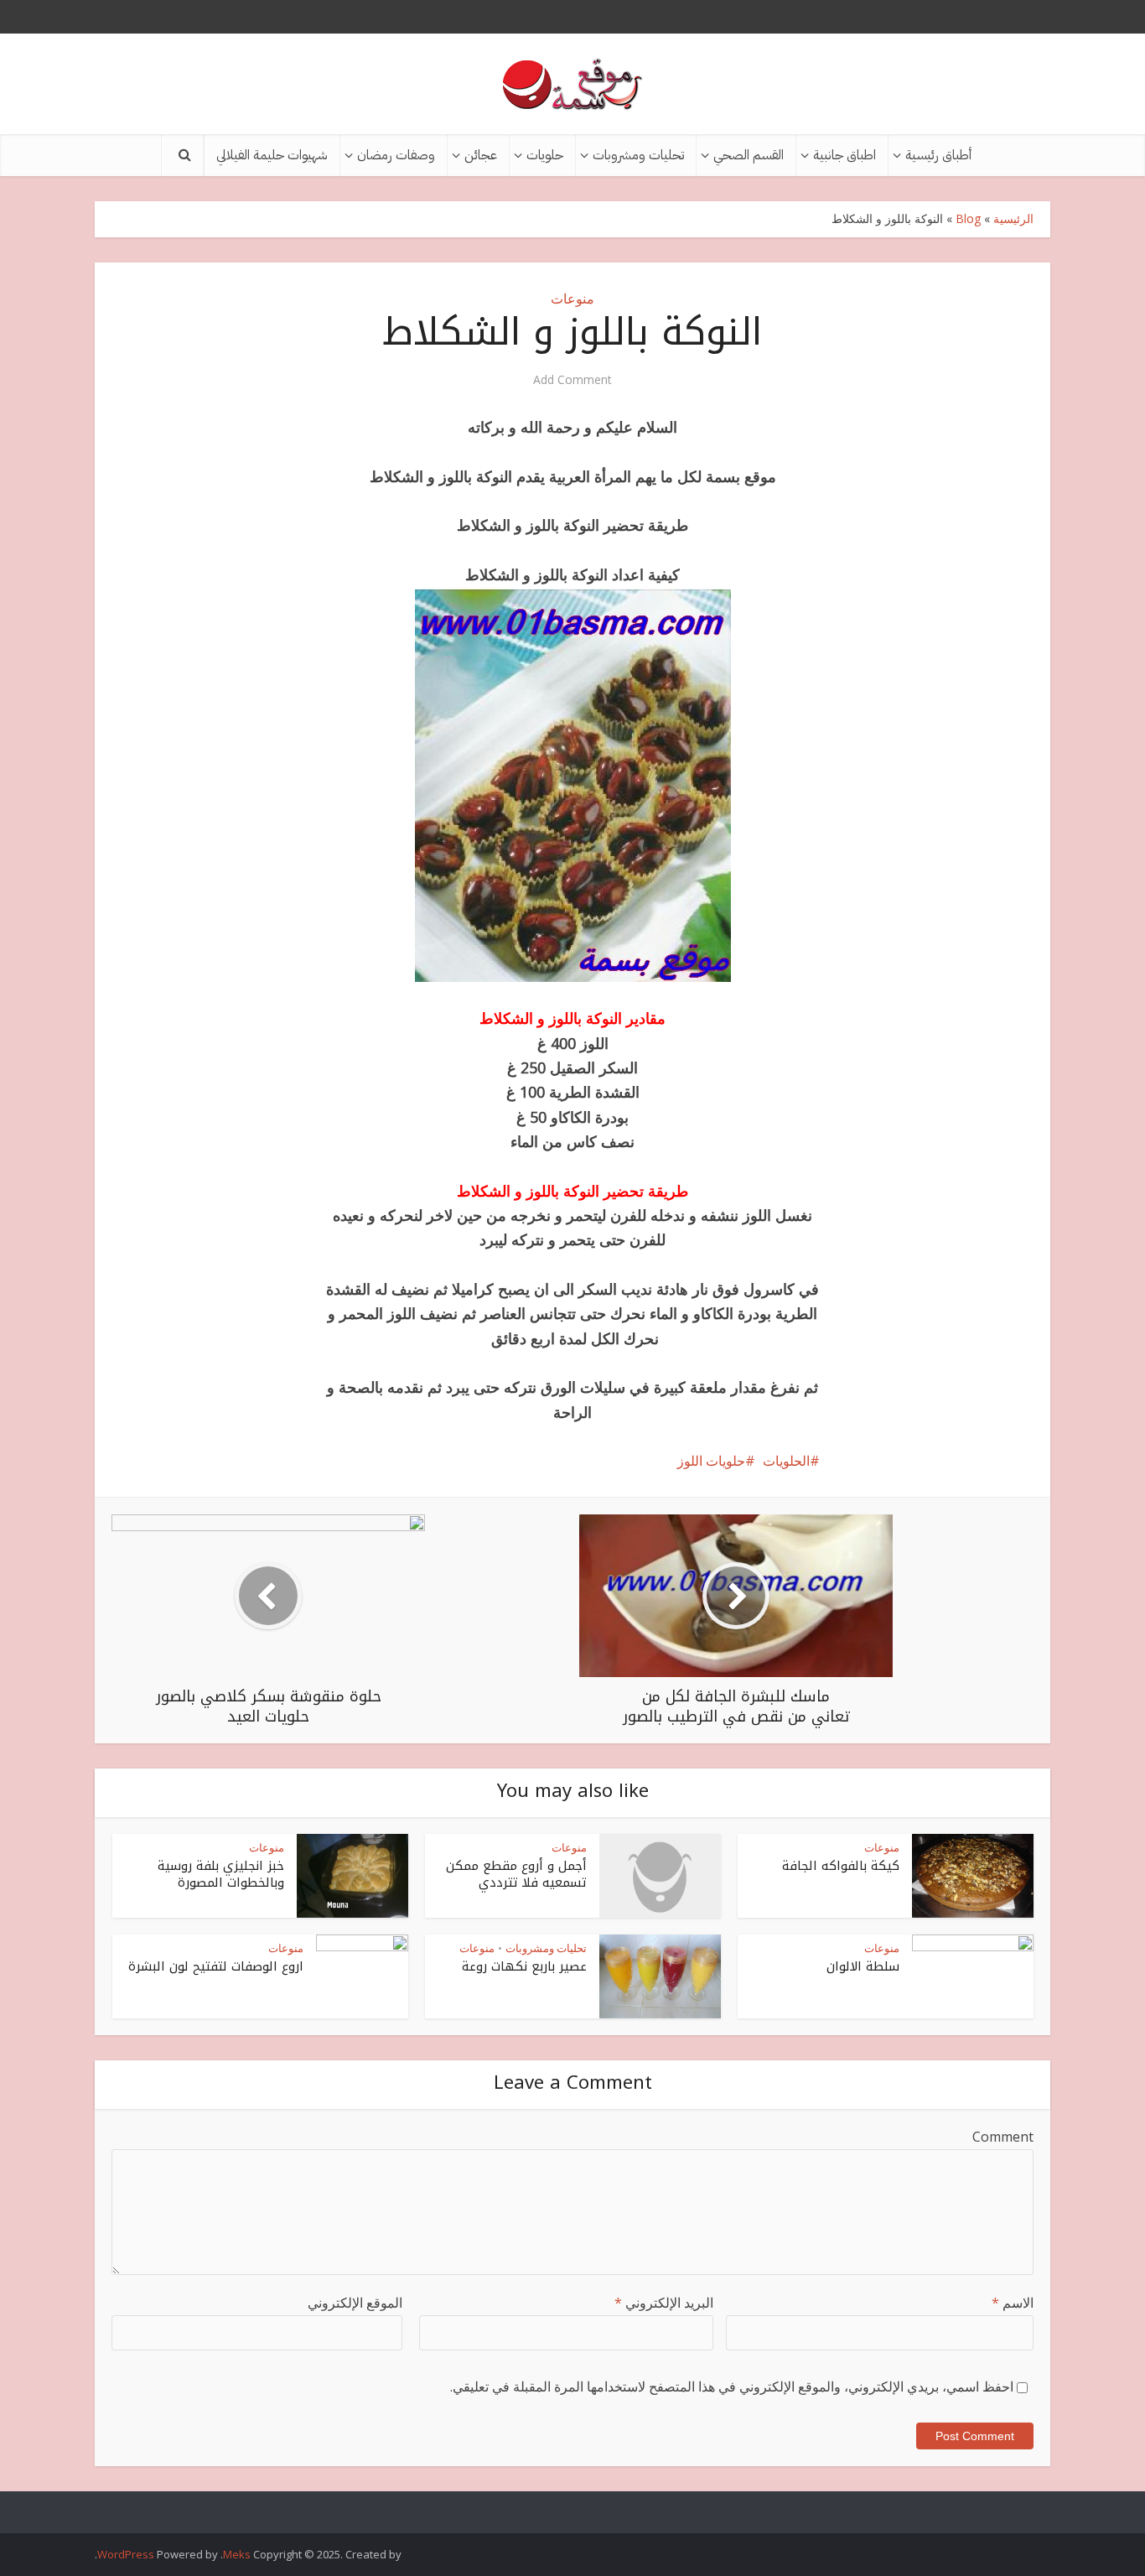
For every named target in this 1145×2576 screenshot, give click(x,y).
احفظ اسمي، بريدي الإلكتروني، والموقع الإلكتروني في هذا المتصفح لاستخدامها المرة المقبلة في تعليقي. (732, 2386)
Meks (237, 2554)
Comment (1003, 2137)
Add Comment (572, 380)
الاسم (1013, 2303)
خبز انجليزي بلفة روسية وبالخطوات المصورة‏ (221, 1874)
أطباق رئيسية (938, 155)
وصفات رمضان (396, 155)
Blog (968, 218)
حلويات (545, 155)
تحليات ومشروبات (638, 155)
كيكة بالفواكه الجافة (841, 1866)
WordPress (126, 2554)
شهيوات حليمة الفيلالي (272, 155)
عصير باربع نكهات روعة (524, 1966)
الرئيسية (1013, 218)
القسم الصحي (749, 155)
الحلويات (786, 1461)
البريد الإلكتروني (664, 2303)
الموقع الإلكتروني (355, 2303)
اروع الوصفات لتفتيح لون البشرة (216, 1966)
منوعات (572, 299)
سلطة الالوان (863, 1966)
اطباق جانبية (845, 155)
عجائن (481, 155)
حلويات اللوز (711, 1461)
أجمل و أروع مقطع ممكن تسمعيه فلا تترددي (516, 1874)
